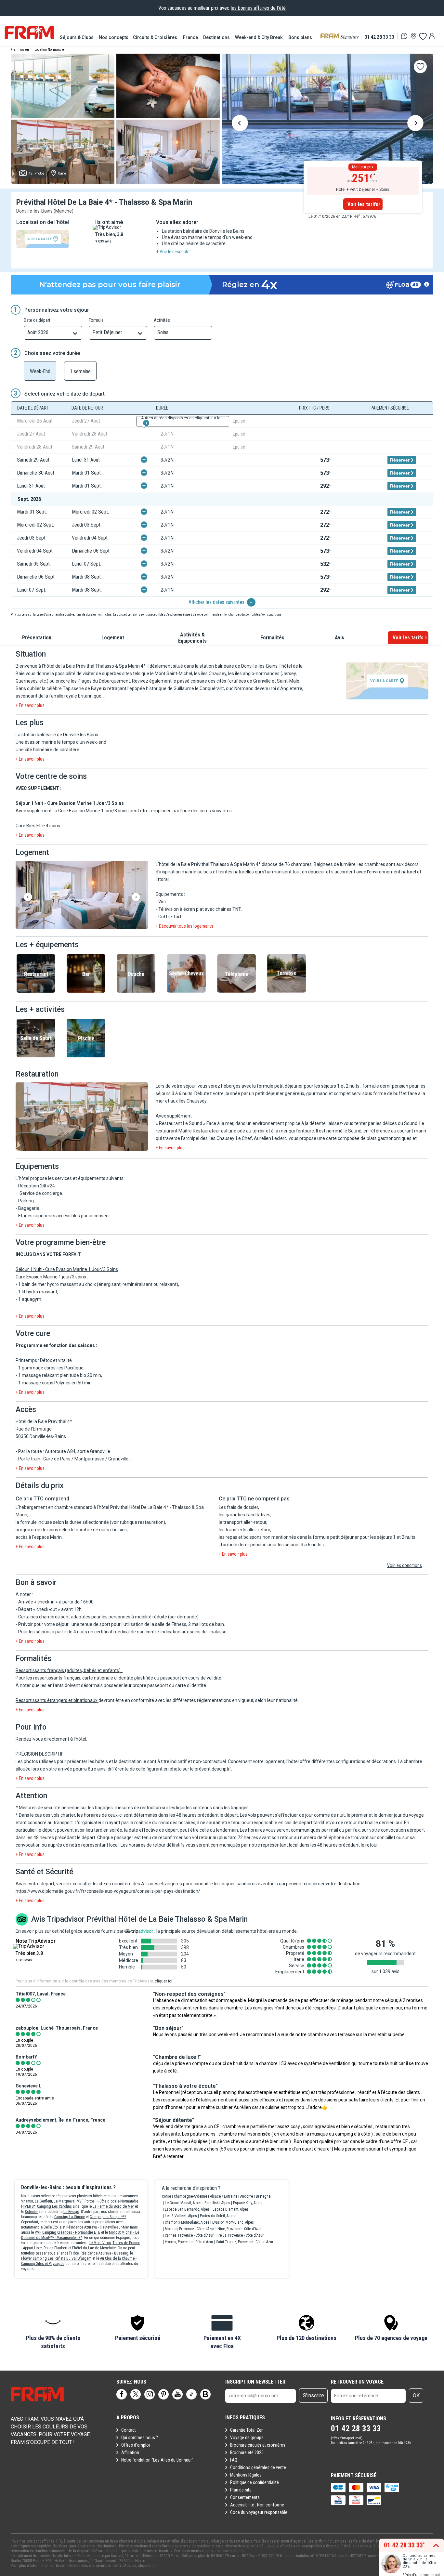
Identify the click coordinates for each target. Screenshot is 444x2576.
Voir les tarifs (363, 204)
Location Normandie (49, 50)
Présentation (37, 638)
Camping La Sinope (70, 2217)
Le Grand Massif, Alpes (183, 2203)
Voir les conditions (405, 1565)
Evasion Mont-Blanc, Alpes (233, 2222)
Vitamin (27, 2201)
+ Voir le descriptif (173, 252)
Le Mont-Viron (100, 2243)
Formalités (272, 638)
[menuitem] (77, 37)
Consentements (245, 2497)
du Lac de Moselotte (99, 2248)
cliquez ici (147, 2566)
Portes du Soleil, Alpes (218, 2216)
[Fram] (29, 33)
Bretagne (263, 2196)
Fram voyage (20, 50)
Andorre (247, 2196)
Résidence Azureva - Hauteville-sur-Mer (98, 2227)
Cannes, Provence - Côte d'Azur (189, 2235)
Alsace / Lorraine (224, 2196)
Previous (240, 124)
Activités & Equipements (192, 638)
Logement (113, 638)
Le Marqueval (65, 2201)
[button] (82, 895)
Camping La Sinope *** (108, 2217)
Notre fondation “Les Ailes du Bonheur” (157, 2460)
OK (416, 2395)
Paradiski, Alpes (217, 2203)
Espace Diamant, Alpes (231, 2209)
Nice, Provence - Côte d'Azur (240, 2229)
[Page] (122, 2394)
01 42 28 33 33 (379, 37)
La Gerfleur (43, 2201)
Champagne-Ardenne (190, 2196)
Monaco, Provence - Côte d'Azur (190, 2229)
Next (415, 124)
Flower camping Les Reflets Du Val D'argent (56, 2258)
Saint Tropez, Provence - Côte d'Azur (245, 2242)
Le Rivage (71, 2212)
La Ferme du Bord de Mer (113, 2206)
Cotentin (31, 2212)
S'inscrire (313, 2395)
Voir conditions (271, 615)
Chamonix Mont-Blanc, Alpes (187, 2222)
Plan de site (241, 2490)
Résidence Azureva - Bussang (104, 2253)
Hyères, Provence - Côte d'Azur (189, 2242)
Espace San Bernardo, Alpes (187, 2209)
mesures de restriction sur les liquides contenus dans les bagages (182, 1808)
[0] (423, 36)
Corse (166, 2196)
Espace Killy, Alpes (248, 2203)
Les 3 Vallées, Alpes (181, 2216)
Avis (340, 638)
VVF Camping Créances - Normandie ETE (67, 2232)
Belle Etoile (52, 2227)
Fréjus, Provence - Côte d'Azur (240, 2235)
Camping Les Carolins (54, 2206)
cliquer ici (163, 1981)
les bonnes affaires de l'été (258, 8)
